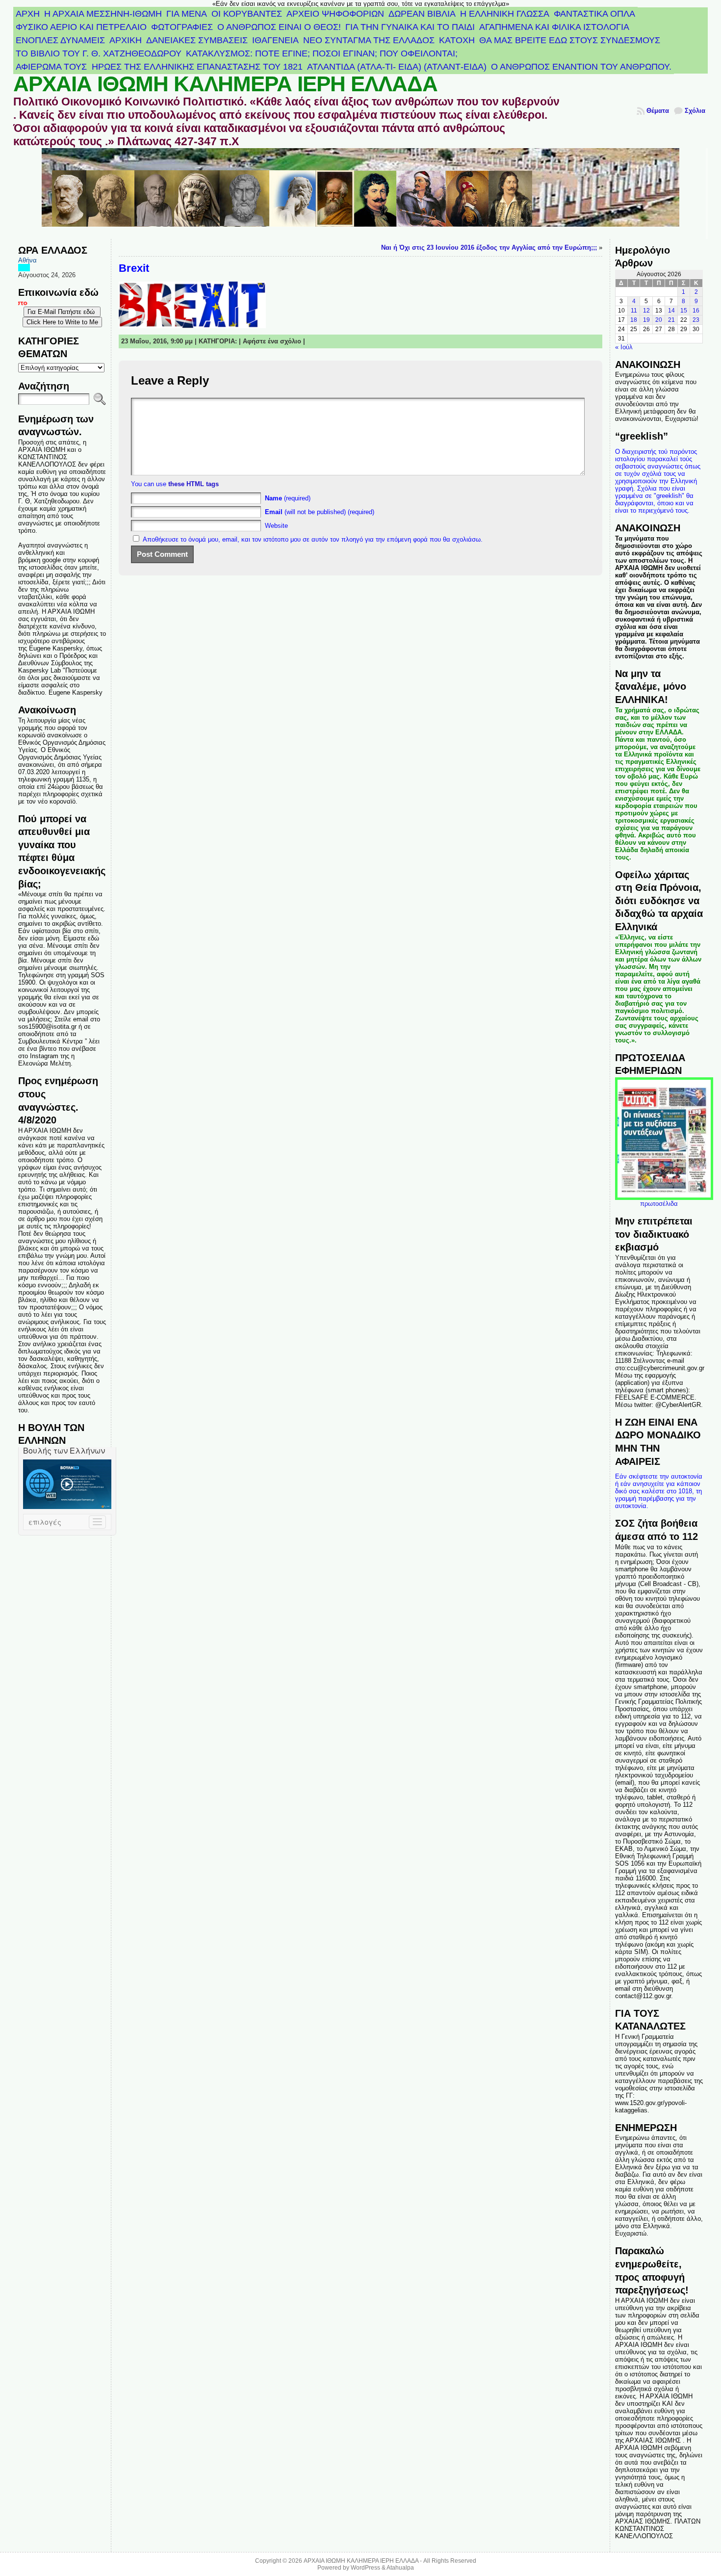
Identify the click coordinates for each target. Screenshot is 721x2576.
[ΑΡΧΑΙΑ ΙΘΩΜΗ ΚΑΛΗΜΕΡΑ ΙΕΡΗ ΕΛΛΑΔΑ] (360, 194)
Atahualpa (400, 2568)
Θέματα (658, 111)
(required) (288, 498)
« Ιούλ (624, 347)
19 (646, 320)
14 (671, 311)
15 (684, 311)
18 (634, 320)
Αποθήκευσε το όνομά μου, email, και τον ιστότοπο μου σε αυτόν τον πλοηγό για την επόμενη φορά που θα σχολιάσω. (313, 539)
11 (634, 311)
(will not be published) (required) (320, 512)
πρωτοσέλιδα (659, 1204)
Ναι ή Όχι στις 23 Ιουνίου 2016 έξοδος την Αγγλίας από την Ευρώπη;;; (489, 247)
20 (659, 320)
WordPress (365, 2568)
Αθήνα (27, 260)
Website (276, 526)
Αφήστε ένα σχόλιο (272, 341)
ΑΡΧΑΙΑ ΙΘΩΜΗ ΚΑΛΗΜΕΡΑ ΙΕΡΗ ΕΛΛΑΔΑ (225, 84)
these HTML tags (193, 484)
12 (646, 311)
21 (671, 320)
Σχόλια (695, 111)
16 (696, 311)
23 (696, 320)
